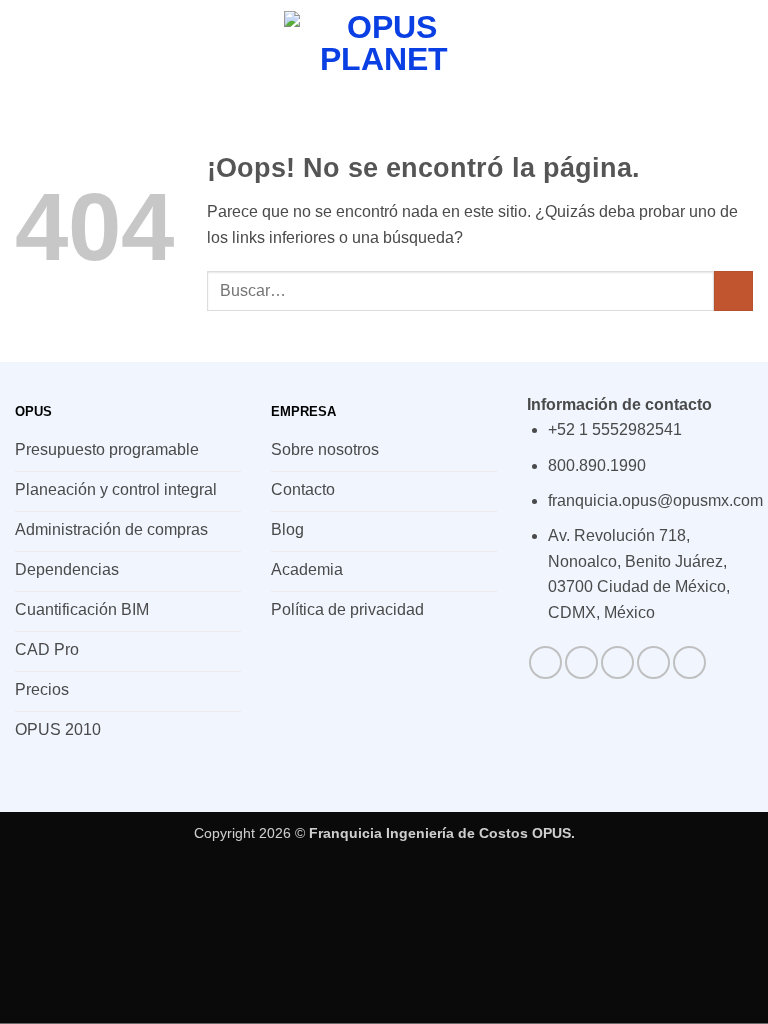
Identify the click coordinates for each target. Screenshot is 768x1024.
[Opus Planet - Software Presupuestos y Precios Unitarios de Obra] (384, 44)
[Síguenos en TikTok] (617, 662)
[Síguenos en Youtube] (689, 662)
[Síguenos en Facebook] (545, 662)
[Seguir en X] (653, 662)
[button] (27, 44)
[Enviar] (733, 290)
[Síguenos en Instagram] (581, 662)
